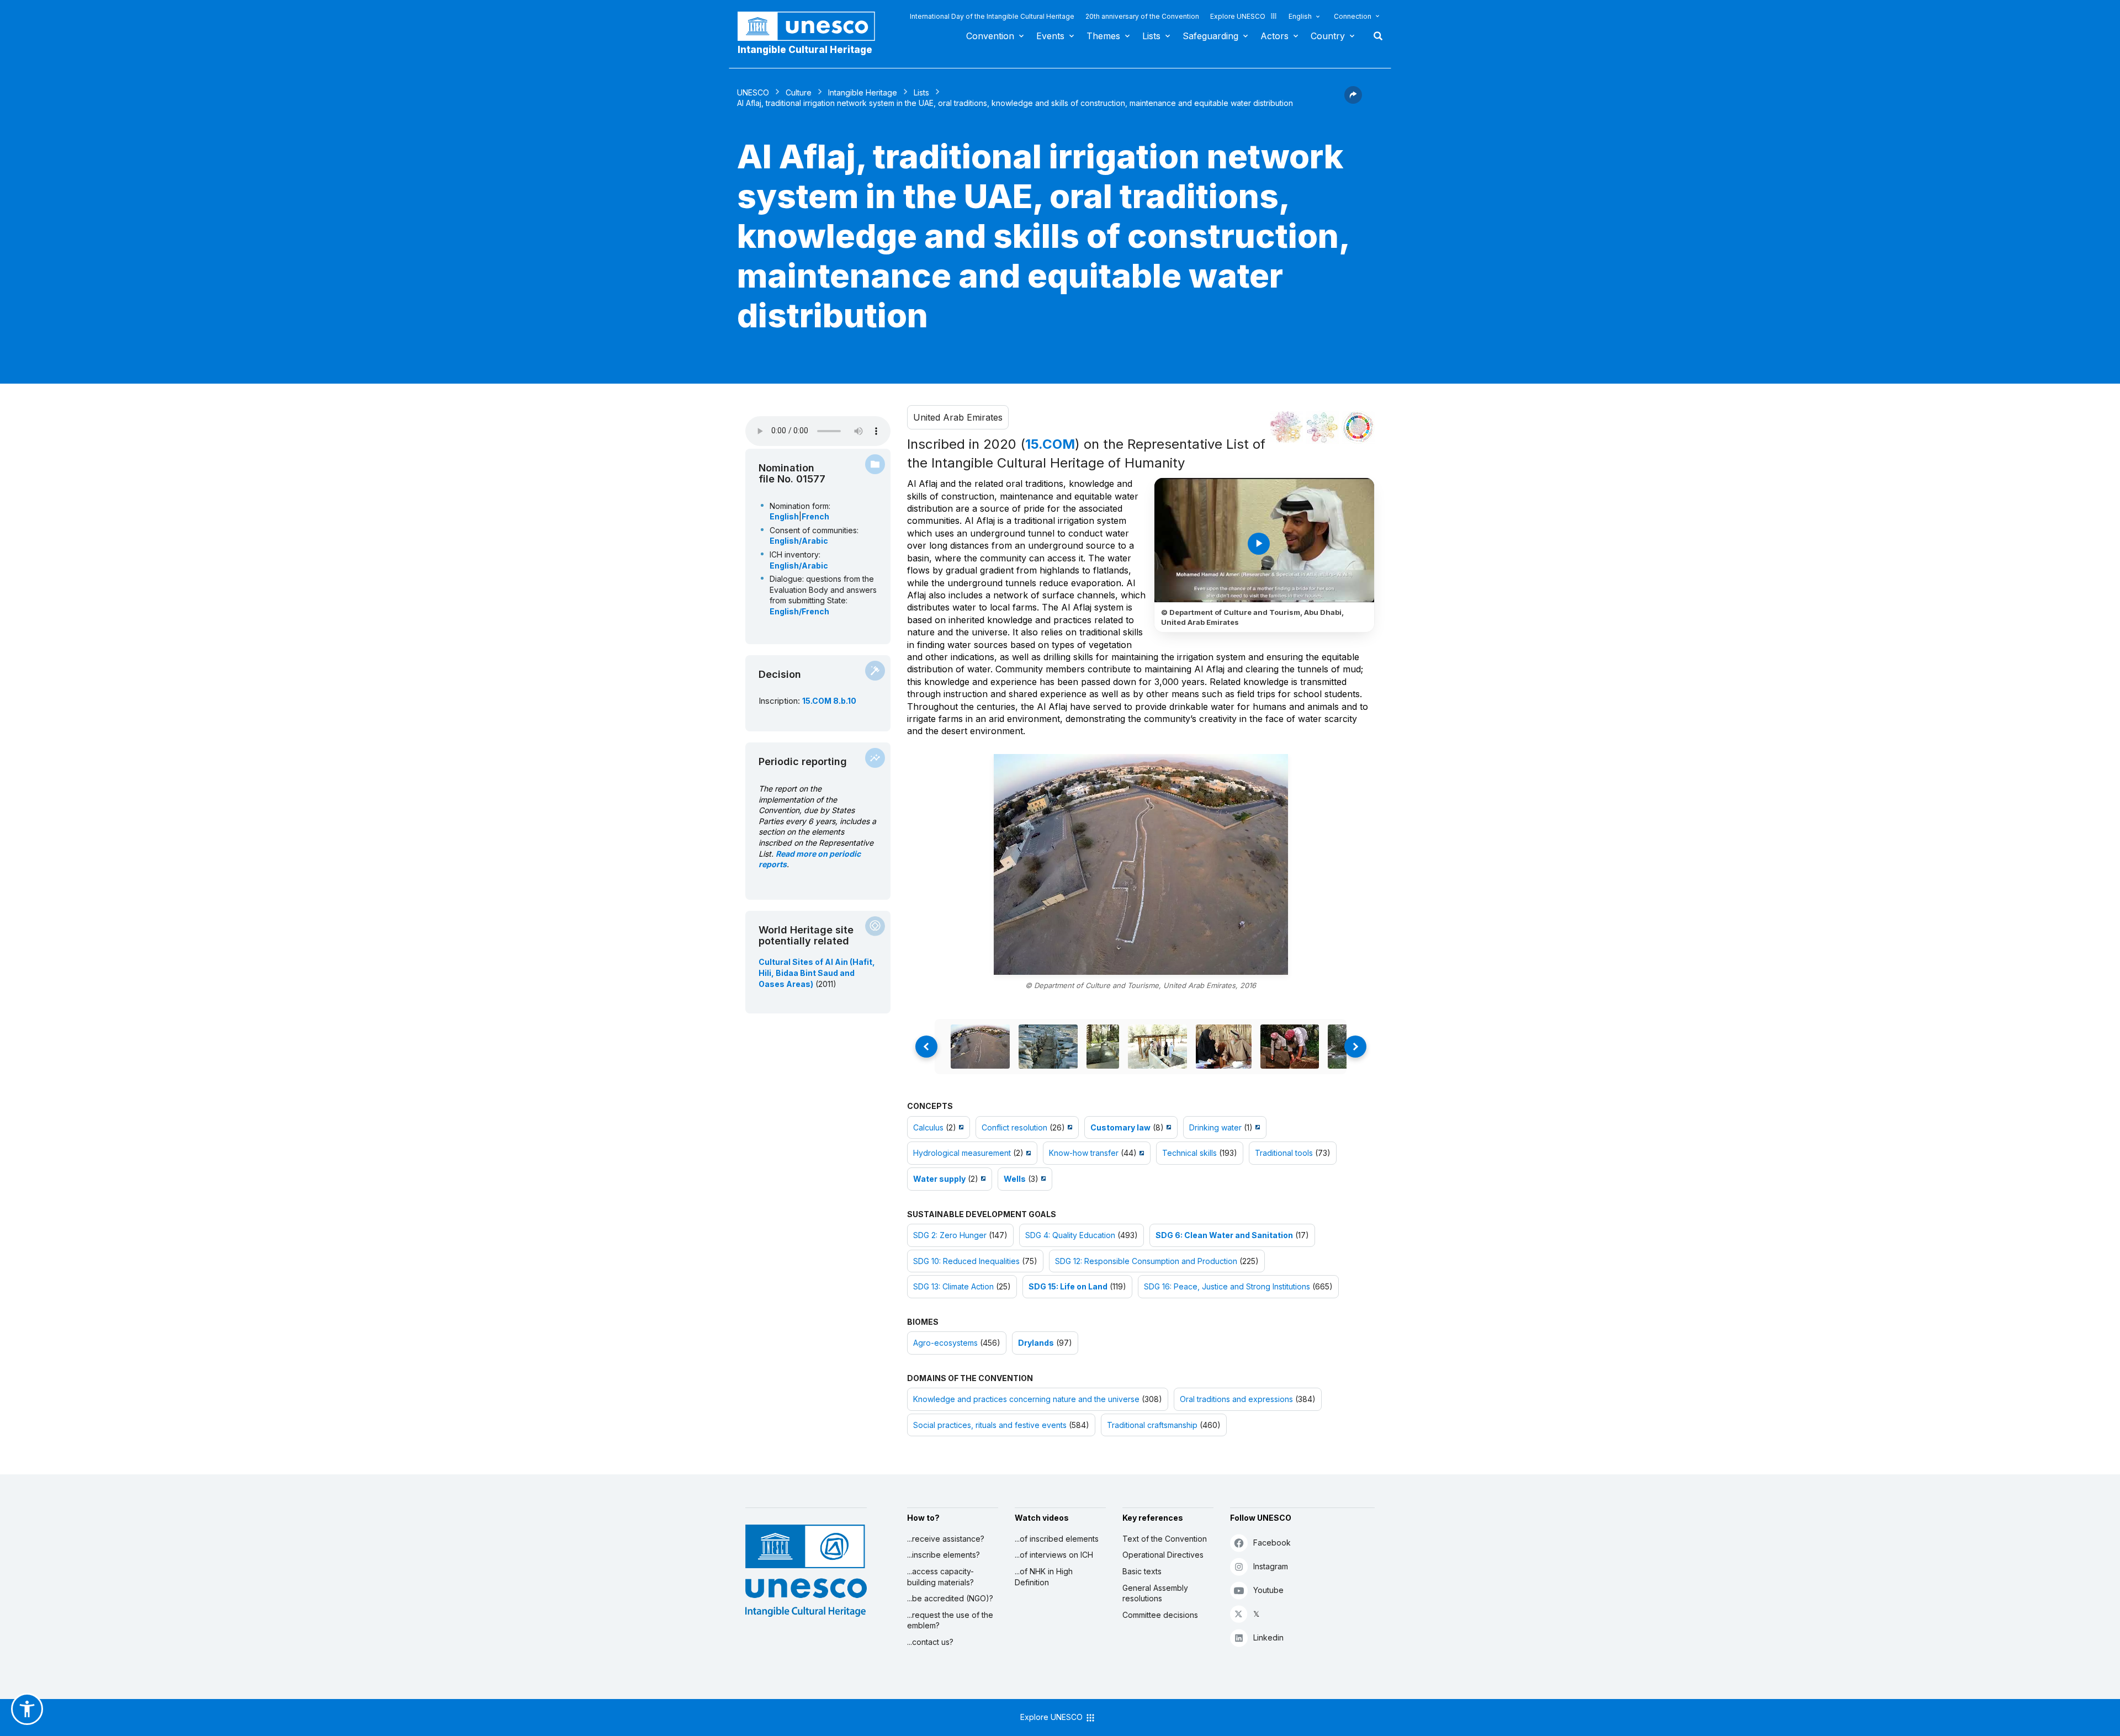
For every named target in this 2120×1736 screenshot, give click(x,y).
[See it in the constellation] (1286, 427)
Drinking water (1215, 1127)
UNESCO (753, 92)
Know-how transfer (1084, 1153)
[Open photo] (1141, 864)
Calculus (928, 1127)
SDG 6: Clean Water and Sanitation (1224, 1235)
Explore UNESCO (1238, 16)
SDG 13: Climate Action (953, 1286)
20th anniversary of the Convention (1142, 16)
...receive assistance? (946, 1539)
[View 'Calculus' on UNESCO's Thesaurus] (960, 1127)
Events (1050, 36)
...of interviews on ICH (1054, 1555)
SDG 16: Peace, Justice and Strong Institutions (1227, 1286)
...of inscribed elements (1057, 1539)
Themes (1103, 36)
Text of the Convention (1165, 1539)
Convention (990, 36)
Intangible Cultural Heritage (805, 50)
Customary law (1120, 1127)
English (1300, 16)
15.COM (1050, 444)
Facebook (1272, 1543)
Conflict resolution (1014, 1127)
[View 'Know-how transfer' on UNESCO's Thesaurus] (1140, 1153)
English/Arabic (799, 541)
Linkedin (1268, 1637)
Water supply (939, 1179)
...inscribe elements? (944, 1555)
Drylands (1036, 1343)
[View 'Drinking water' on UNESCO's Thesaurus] (1256, 1127)
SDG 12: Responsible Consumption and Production (1146, 1261)
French (815, 516)
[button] (1353, 100)
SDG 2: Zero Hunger (950, 1235)
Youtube (1268, 1590)
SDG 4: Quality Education (1070, 1235)
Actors (1274, 36)
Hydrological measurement (962, 1153)
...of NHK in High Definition (1044, 1577)
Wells (1015, 1179)
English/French (799, 611)
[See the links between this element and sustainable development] (1358, 427)
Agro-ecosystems (945, 1343)
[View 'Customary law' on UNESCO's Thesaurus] (1167, 1127)
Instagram (1271, 1566)
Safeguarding (1210, 36)
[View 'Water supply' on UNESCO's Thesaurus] (982, 1179)
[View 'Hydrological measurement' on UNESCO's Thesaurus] (1027, 1153)
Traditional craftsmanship (1152, 1425)
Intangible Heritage (863, 92)
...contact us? (930, 1642)
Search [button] (1375, 36)
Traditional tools (1284, 1153)
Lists (1151, 36)
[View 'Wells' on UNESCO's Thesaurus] (1042, 1179)
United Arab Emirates (958, 417)
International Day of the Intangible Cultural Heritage (992, 16)
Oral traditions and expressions (1236, 1399)
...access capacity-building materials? (940, 1577)
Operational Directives (1163, 1555)
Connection (1353, 16)
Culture (799, 92)
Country (1328, 36)
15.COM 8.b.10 (829, 701)
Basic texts (1142, 1571)
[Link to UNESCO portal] (812, 26)
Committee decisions (1160, 1615)
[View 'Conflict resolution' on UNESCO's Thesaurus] (1069, 1127)
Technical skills (1189, 1153)
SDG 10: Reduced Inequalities (966, 1261)
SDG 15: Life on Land (1068, 1286)
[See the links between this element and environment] (1322, 427)
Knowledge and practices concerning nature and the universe (1026, 1399)
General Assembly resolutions (1155, 1593)
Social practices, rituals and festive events (990, 1425)
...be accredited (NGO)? (950, 1598)
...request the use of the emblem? (950, 1620)
